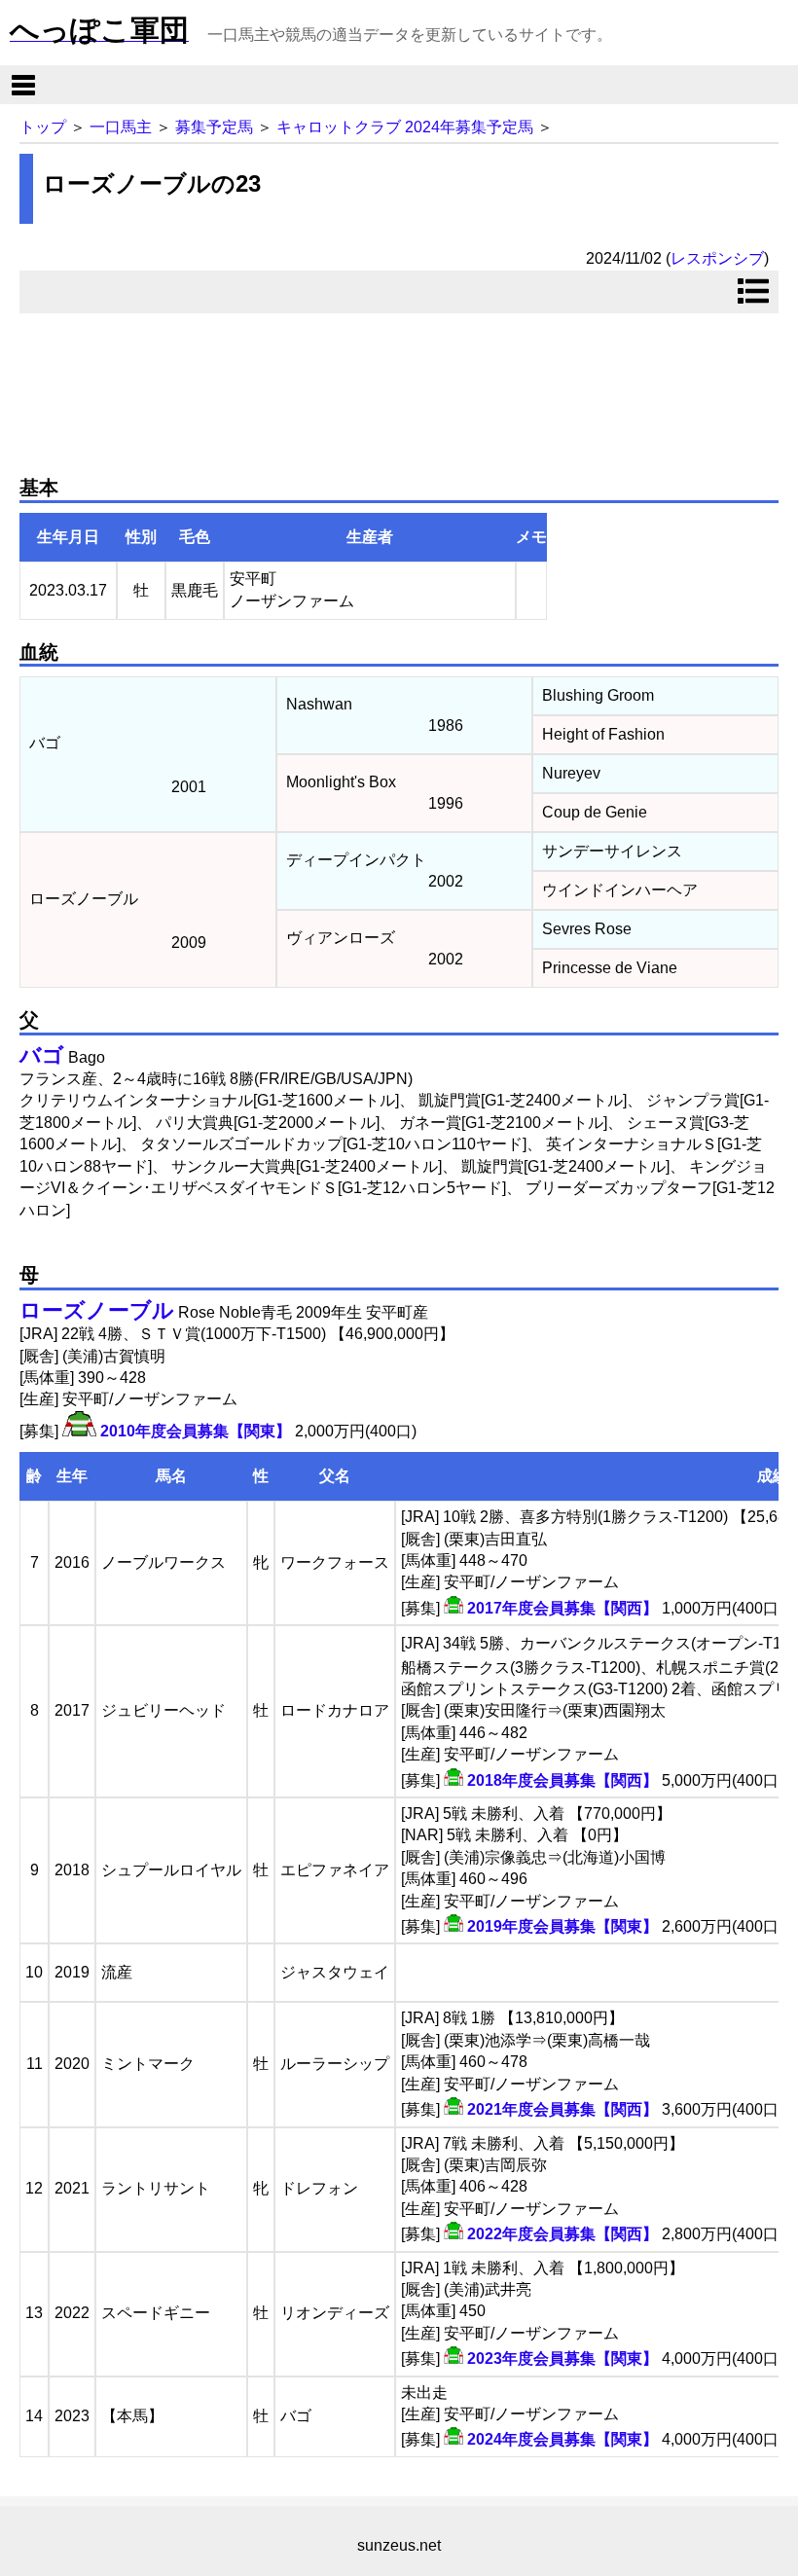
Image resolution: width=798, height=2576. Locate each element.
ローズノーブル (97, 1310)
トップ (43, 127)
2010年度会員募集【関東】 (196, 1431)
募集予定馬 (214, 127)
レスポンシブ (717, 258)
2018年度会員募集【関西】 (562, 1780)
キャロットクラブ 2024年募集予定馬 (405, 127)
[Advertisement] (399, 386)
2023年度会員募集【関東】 (562, 2358)
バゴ (42, 1055)
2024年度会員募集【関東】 (562, 2439)
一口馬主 (121, 127)
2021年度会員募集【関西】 (562, 2109)
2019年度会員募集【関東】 (562, 1926)
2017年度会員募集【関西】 (562, 1608)
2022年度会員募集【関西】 (562, 2234)
